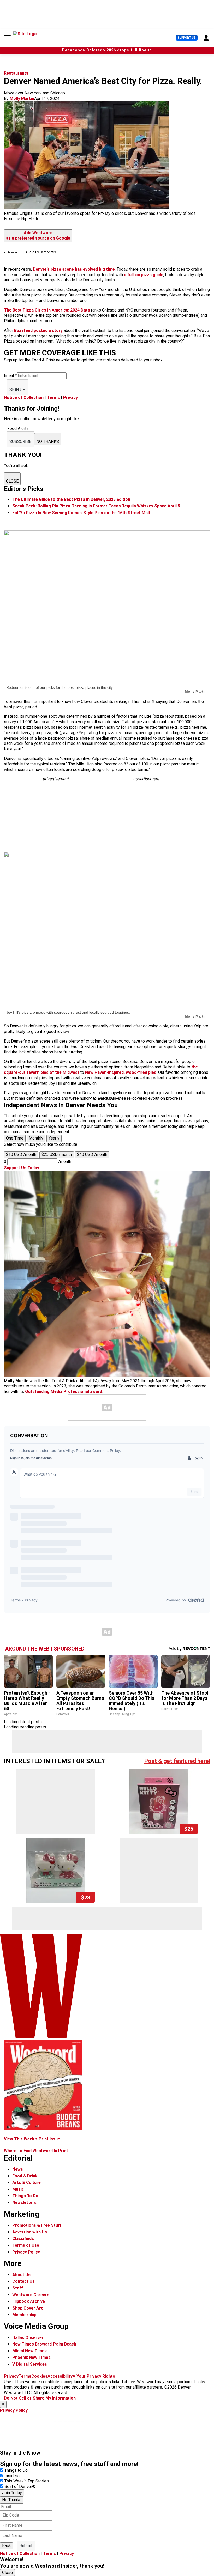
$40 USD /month (92, 1155)
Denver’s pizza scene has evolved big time (74, 269)
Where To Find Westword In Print (36, 2151)
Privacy (70, 397)
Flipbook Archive (29, 2301)
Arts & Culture (26, 2182)
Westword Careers (31, 2295)
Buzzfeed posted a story (38, 330)
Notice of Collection (24, 397)
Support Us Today (22, 1168)
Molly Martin (22, 98)
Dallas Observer (28, 2338)
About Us (21, 2275)
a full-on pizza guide (143, 275)
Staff (18, 2288)
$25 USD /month (57, 1155)
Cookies (39, 2376)
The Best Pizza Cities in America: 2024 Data (47, 310)
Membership (24, 2315)
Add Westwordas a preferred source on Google (38, 235)
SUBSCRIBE (20, 441)
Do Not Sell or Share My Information (40, 2398)
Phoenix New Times (31, 2357)
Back (7, 2546)
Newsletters (24, 2203)
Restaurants (16, 73)
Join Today (12, 2493)
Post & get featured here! (177, 1761)
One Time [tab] (15, 1138)
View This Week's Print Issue (32, 2139)
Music (18, 2189)
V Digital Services (30, 2364)
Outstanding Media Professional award (64, 1391)
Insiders (12, 2476)
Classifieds (23, 2239)
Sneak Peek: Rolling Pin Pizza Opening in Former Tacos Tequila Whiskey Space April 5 (96, 506)
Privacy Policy (26, 2252)
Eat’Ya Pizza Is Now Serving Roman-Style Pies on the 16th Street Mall (81, 513)
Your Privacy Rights (96, 2376)
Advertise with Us (30, 2232)
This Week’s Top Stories (27, 2481)
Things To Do (25, 2196)
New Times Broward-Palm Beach (44, 2344)
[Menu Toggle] (7, 38)
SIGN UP (17, 390)
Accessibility (60, 2376)
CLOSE (12, 481)
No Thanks (12, 2500)
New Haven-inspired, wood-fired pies (121, 1072)
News (18, 2169)
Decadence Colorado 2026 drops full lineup (107, 50)
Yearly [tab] (54, 1138)
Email (10, 376)
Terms (53, 397)
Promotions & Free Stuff (37, 2225)
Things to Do (16, 2470)
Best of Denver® (20, 2486)
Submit (26, 2546)
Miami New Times (29, 2351)
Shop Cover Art (28, 2308)
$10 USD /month (21, 1155)
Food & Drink (25, 2176)
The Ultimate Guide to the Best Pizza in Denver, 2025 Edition (71, 499)
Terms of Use (26, 2245)
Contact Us (23, 2281)
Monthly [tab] (36, 1138)
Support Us (187, 38)
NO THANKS (48, 441)
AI (75, 2376)
